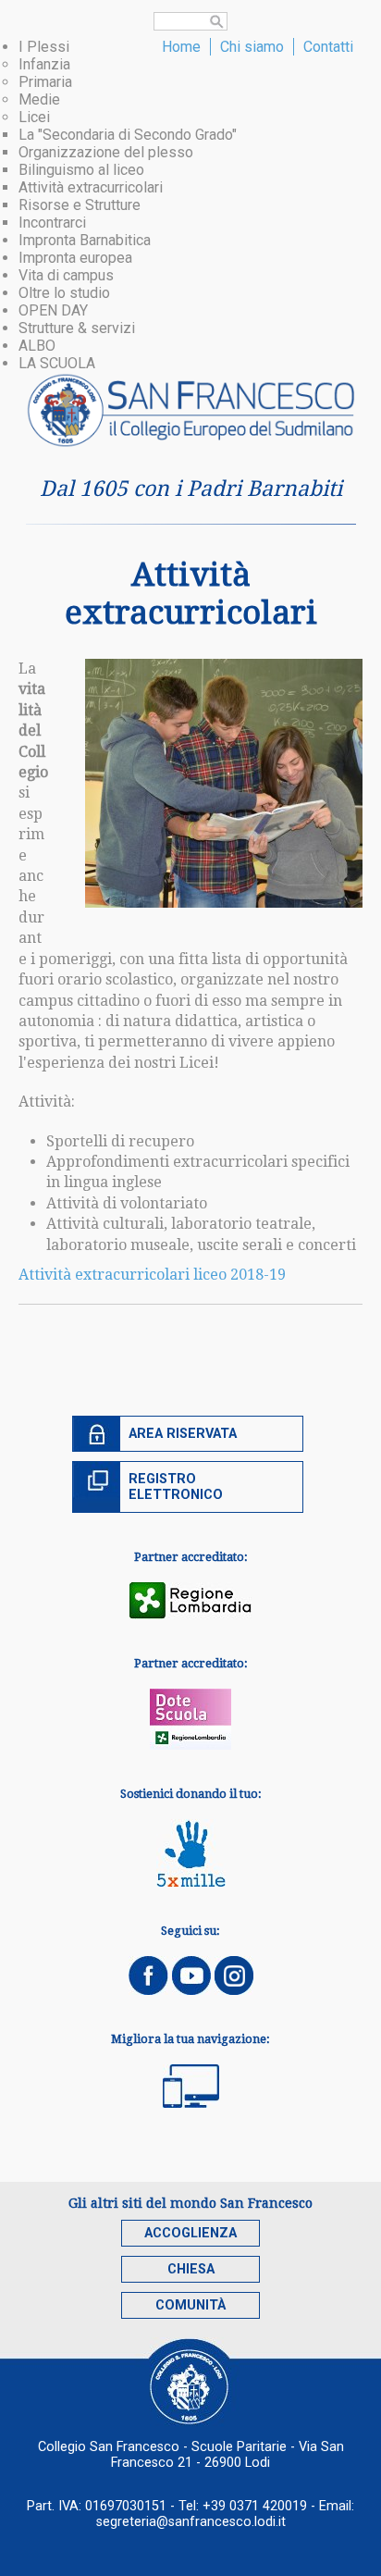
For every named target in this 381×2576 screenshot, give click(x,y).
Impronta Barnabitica (85, 240)
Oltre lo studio (64, 293)
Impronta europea (75, 258)
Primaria (45, 82)
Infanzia (44, 64)
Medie (39, 99)
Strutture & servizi (77, 328)
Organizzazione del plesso (106, 152)
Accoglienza (190, 2233)
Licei (34, 117)
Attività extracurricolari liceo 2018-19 (152, 1275)
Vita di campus (66, 275)
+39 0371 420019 (255, 2506)
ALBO (37, 346)
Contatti (328, 47)
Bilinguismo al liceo (81, 170)
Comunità (190, 2305)
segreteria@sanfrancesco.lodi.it (191, 2522)
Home (181, 47)
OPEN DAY (53, 310)
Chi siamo (252, 47)
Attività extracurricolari (91, 187)
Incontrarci (52, 223)
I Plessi (44, 47)
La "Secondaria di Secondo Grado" (128, 135)
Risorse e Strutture (80, 205)
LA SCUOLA (57, 363)
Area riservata (183, 1434)
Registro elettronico (176, 1487)
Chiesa (191, 2269)
